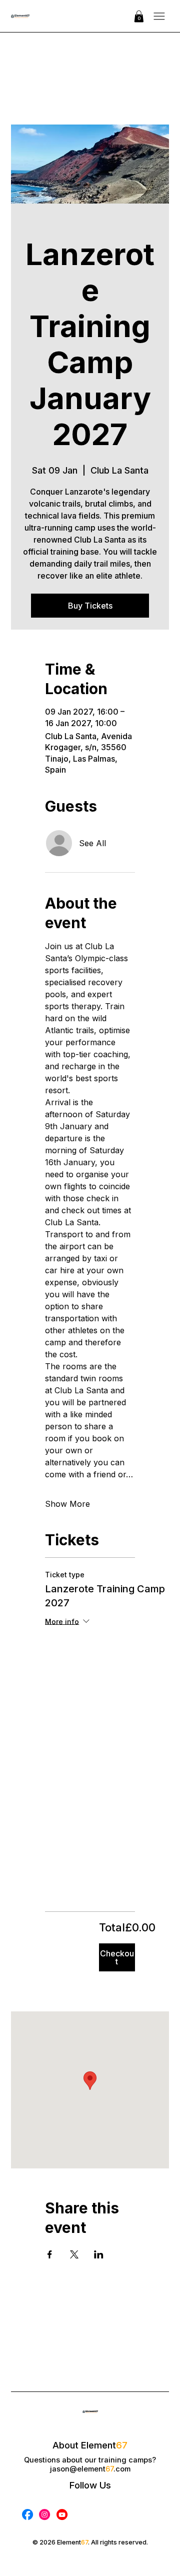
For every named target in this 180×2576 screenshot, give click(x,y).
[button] (139, 16)
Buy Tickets (90, 606)
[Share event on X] (74, 2254)
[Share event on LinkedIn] (99, 2254)
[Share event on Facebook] (50, 2254)
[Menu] (159, 16)
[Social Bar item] (27, 2514)
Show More (67, 1504)
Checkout (117, 1957)
